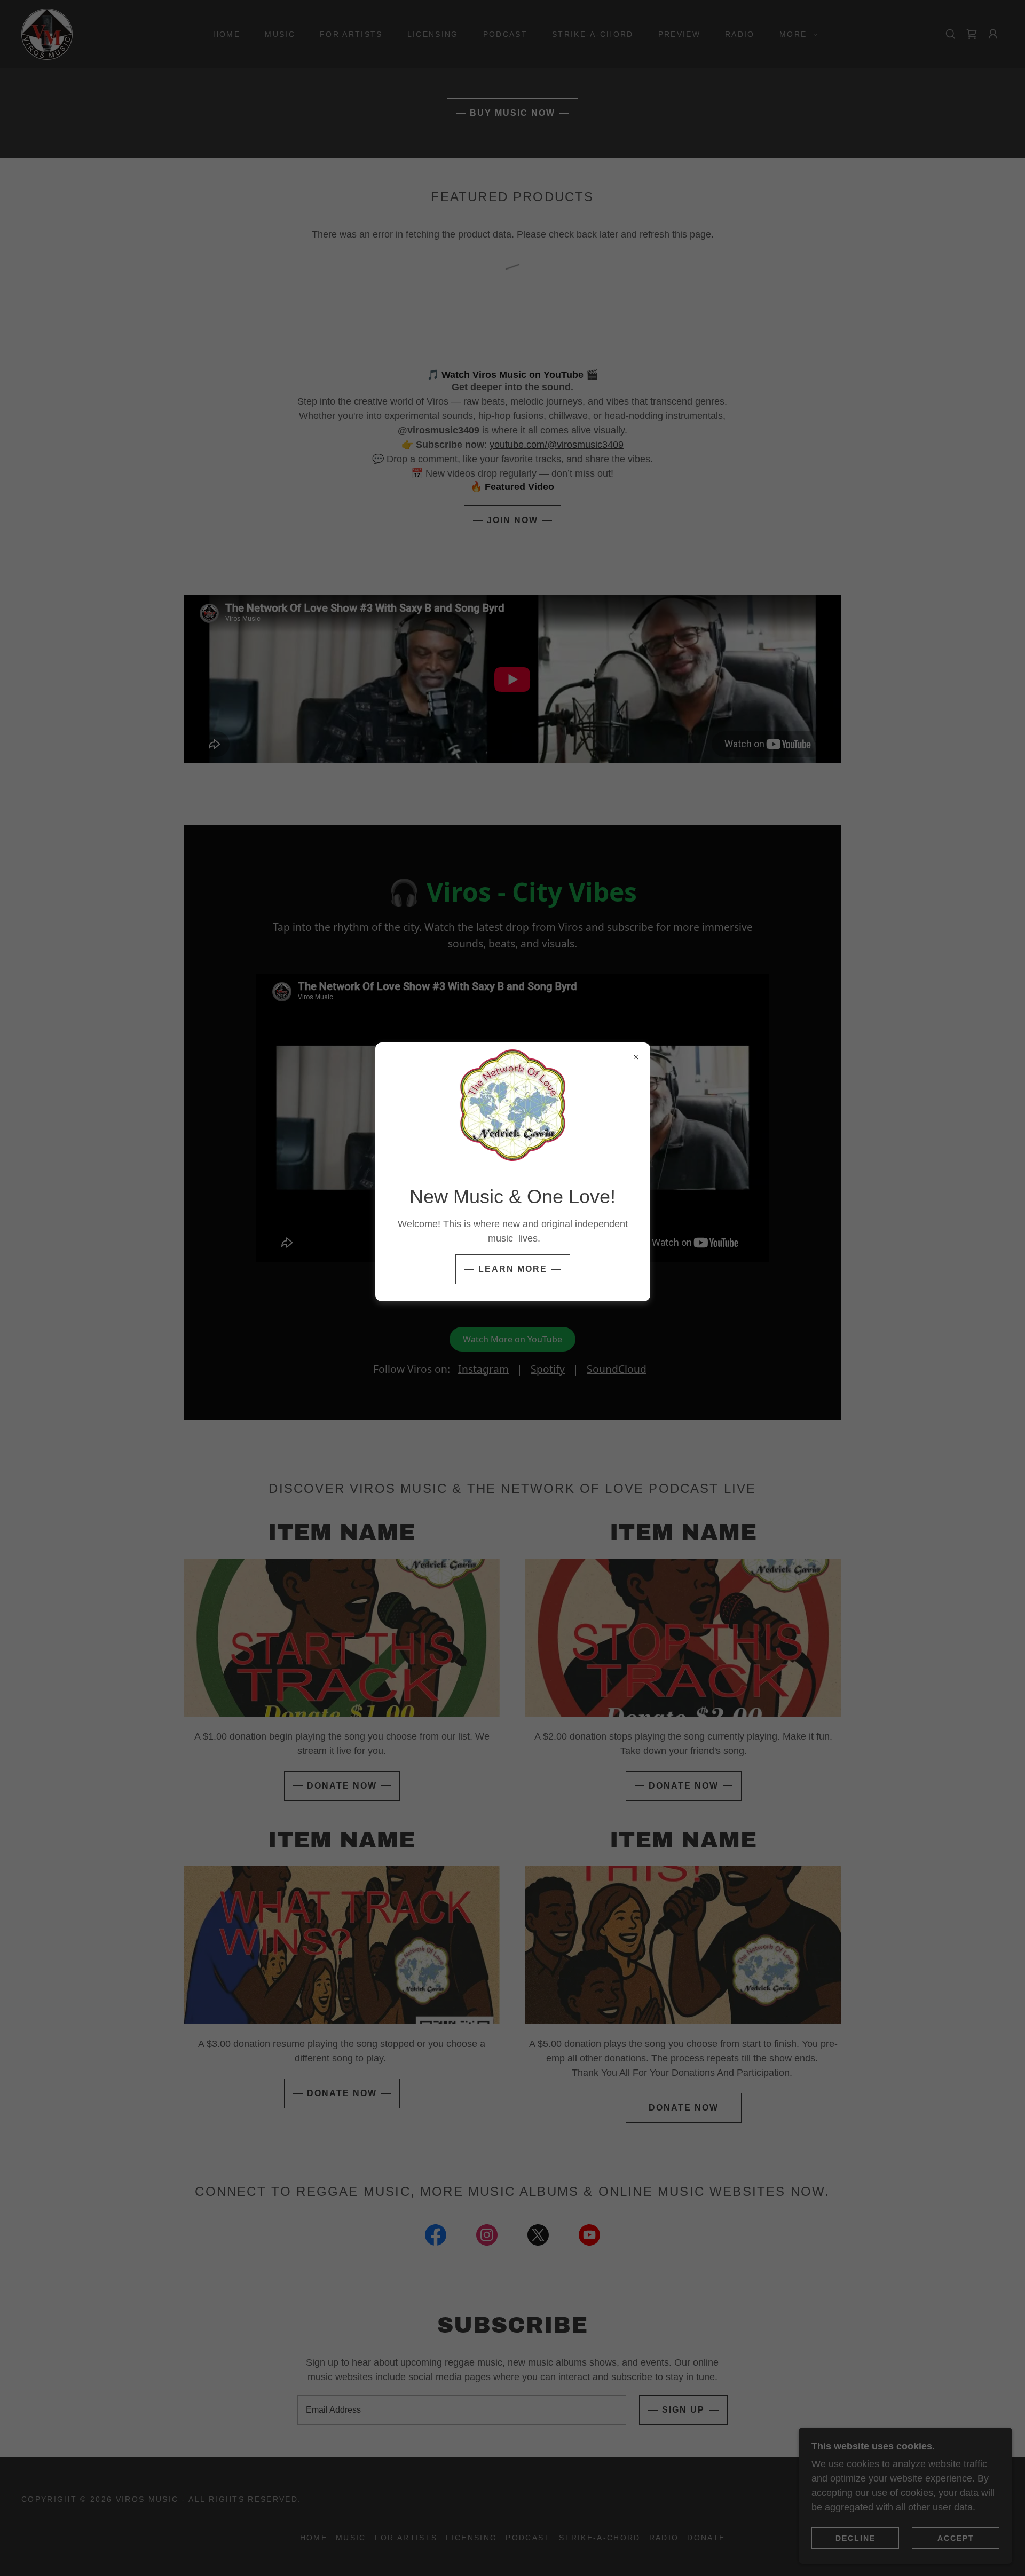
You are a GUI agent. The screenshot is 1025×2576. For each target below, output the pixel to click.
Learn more (513, 1269)
